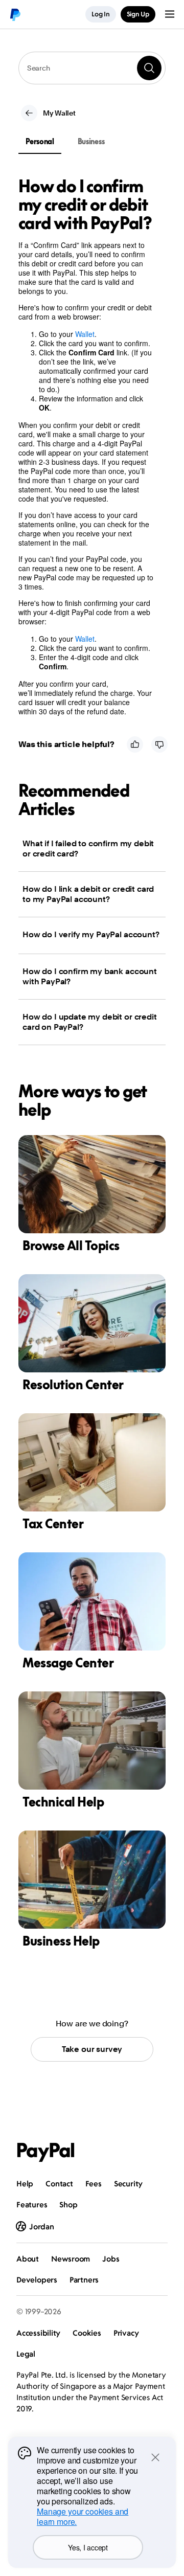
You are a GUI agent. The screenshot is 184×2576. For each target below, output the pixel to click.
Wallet (85, 334)
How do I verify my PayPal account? (91, 934)
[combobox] (92, 68)
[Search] (149, 68)
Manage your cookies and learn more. (83, 2516)
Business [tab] (91, 141)
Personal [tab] (40, 141)
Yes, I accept (88, 2547)
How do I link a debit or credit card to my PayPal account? (88, 894)
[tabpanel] (86, 446)
